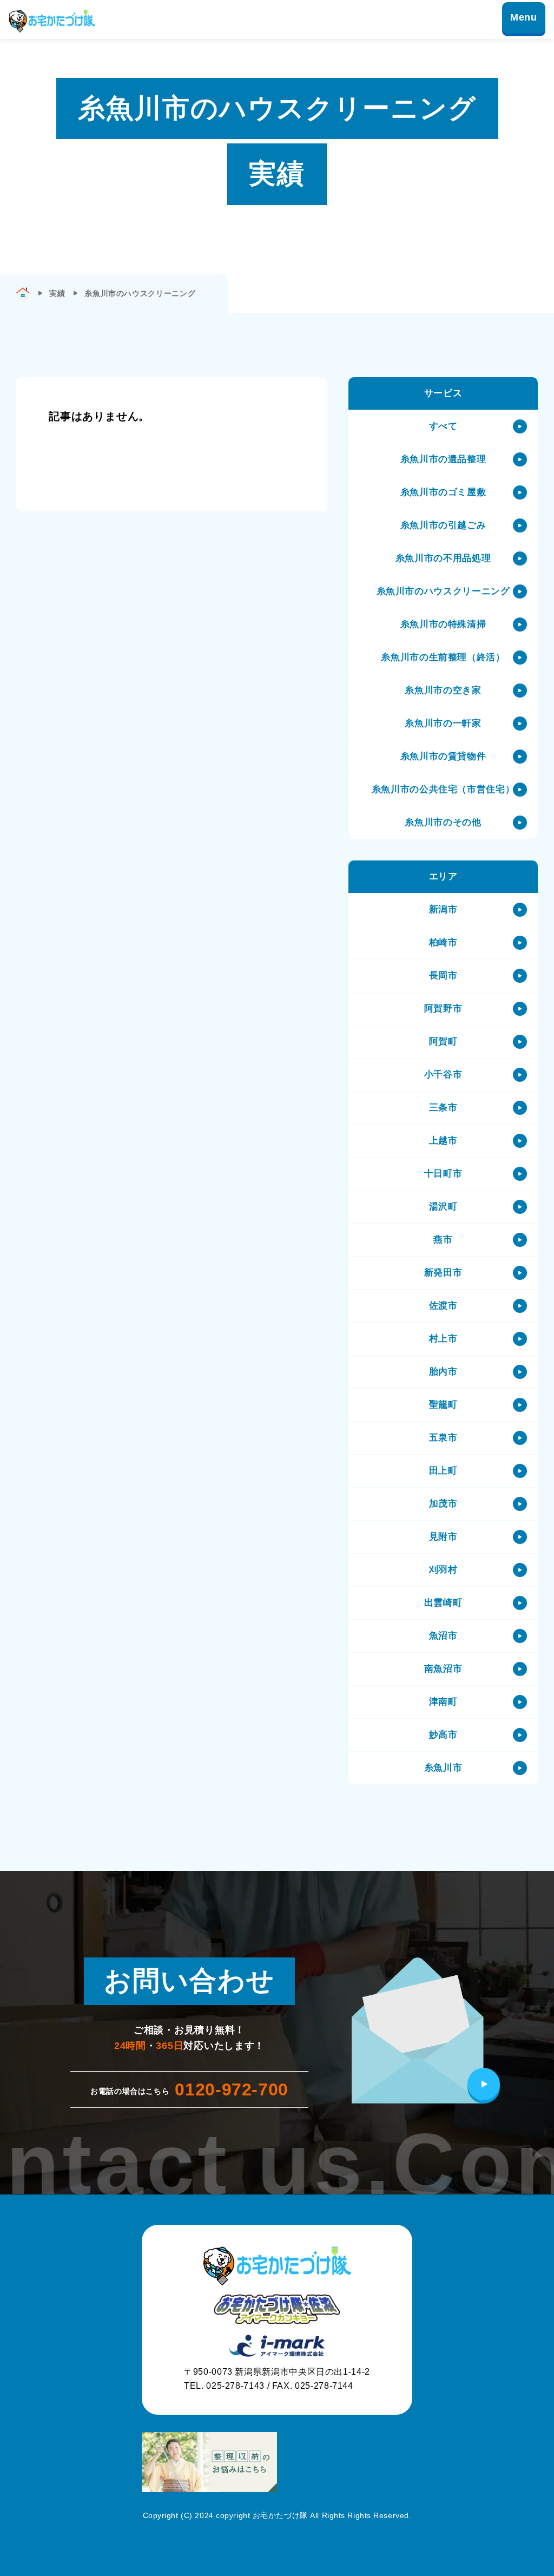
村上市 (443, 1339)
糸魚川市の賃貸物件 (443, 756)
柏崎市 (443, 942)
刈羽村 (443, 1570)
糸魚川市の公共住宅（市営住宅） (443, 789)
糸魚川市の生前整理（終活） (443, 657)
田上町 (443, 1471)
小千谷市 (443, 1075)
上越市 (443, 1141)
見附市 (443, 1537)
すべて (443, 426)
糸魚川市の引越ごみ (443, 525)
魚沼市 (443, 1636)
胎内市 (443, 1372)
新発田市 (443, 1273)
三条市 (443, 1108)
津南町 (443, 1702)
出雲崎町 (443, 1603)
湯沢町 (443, 1207)
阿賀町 (443, 1041)
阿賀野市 (443, 1008)
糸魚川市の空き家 (443, 690)
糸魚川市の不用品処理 (443, 558)
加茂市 (443, 1504)
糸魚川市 (443, 1768)
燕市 (443, 1240)
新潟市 (443, 909)
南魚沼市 (443, 1669)
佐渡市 (443, 1306)
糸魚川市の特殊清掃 (443, 624)
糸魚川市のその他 (443, 822)
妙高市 (443, 1735)
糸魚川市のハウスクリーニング (443, 591)
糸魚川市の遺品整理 (443, 459)
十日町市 (443, 1174)
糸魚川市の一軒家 (443, 723)
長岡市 (443, 975)
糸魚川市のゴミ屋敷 (443, 492)
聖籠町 (443, 1405)
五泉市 (443, 1438)
